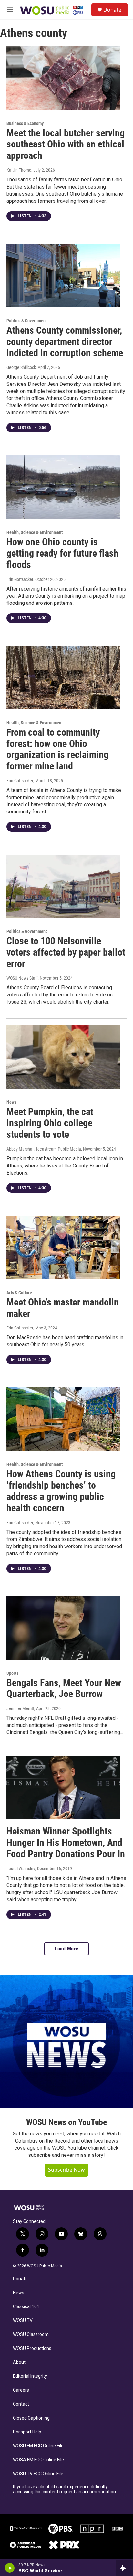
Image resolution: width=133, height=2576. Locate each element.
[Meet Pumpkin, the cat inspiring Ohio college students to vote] (63, 1057)
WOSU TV (23, 2321)
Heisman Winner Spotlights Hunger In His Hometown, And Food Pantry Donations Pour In (66, 1842)
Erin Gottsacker (20, 579)
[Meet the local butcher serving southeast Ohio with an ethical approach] (63, 78)
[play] (10, 2568)
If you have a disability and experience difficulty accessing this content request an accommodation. (65, 2489)
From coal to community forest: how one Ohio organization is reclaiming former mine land (57, 749)
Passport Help (27, 2432)
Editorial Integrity (30, 2376)
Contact (21, 2404)
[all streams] (124, 2568)
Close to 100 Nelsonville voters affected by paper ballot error (66, 952)
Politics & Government (27, 321)
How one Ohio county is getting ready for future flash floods (62, 553)
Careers (21, 2390)
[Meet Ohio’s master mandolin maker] (63, 1248)
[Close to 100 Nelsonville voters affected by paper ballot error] (63, 886)
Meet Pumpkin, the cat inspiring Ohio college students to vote (50, 1123)
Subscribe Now (66, 2170)
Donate (112, 10)
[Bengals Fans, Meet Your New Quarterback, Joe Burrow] (63, 1628)
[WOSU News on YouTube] (66, 2041)
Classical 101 (26, 2307)
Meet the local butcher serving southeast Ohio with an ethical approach (66, 144)
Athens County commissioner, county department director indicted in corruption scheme (65, 342)
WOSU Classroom (31, 2334)
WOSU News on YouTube (66, 2122)
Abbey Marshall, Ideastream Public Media (44, 1149)
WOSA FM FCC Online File (38, 2460)
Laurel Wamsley (21, 1869)
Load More (66, 1949)
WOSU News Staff (22, 978)
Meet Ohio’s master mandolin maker (63, 1308)
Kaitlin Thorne (19, 170)
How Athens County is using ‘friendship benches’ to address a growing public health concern (61, 1491)
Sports (12, 1673)
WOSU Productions (32, 2348)
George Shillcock (21, 367)
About (19, 2362)
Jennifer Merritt (20, 1708)
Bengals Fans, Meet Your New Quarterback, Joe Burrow (64, 1688)
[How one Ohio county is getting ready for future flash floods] (63, 487)
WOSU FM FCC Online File (38, 2446)
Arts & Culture (19, 1293)
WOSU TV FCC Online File (38, 2474)
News (11, 1102)
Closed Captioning (31, 2418)
